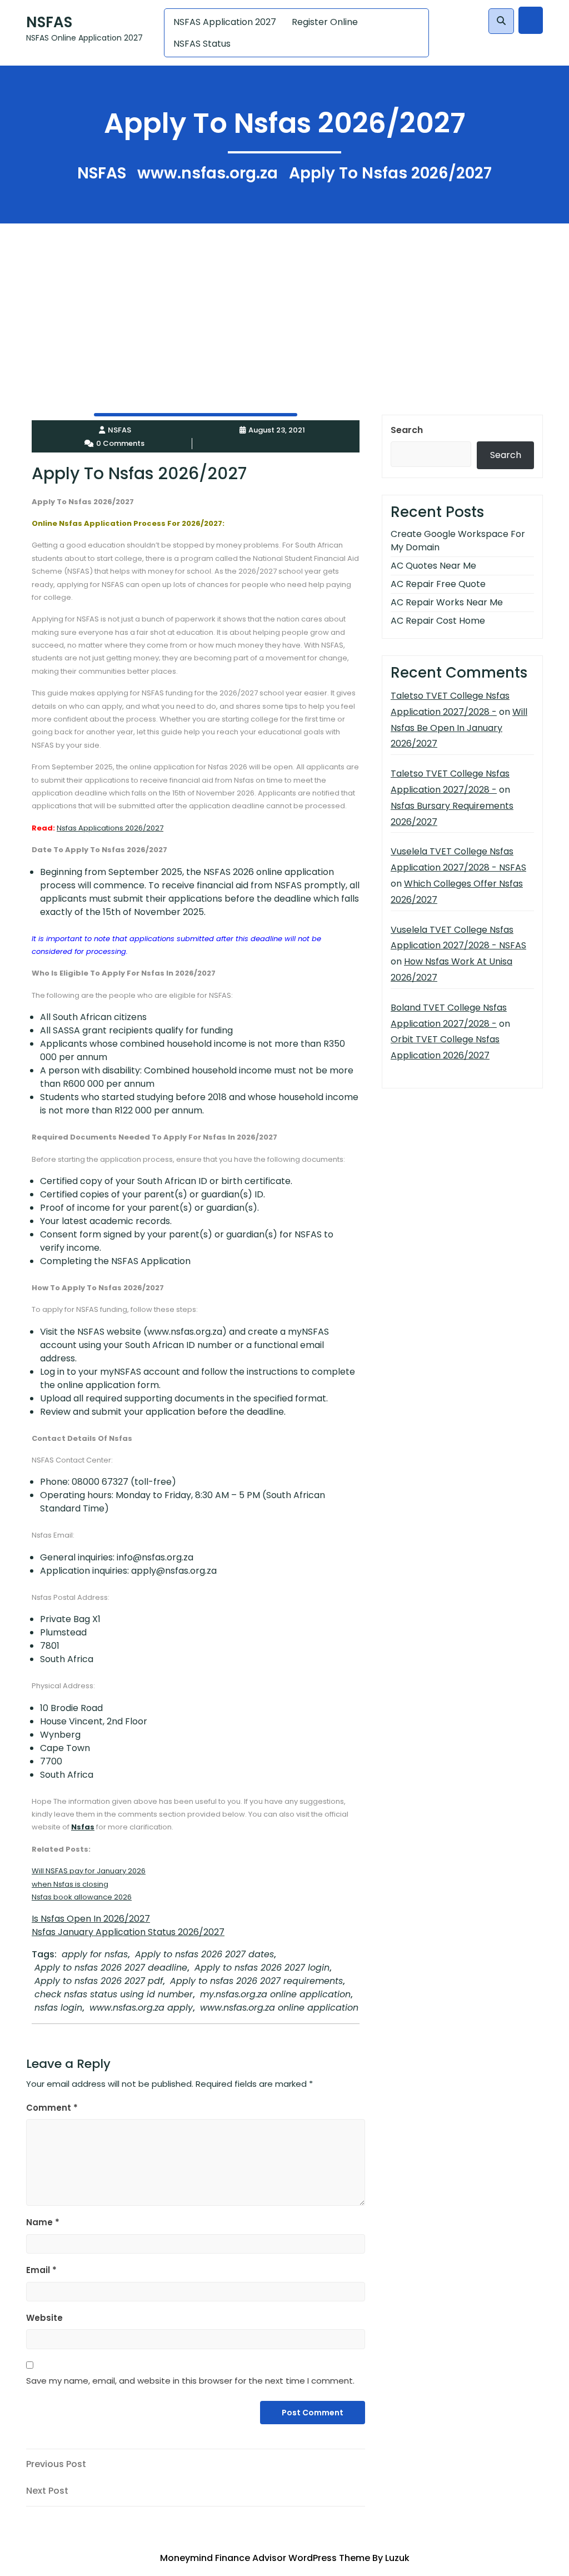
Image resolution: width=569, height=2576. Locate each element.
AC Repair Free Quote (438, 584)
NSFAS (49, 22)
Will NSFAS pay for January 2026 (89, 1871)
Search (407, 430)
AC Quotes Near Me (433, 566)
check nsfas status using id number (114, 1994)
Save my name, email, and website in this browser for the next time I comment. (190, 2381)
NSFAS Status (202, 44)
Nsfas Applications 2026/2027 (110, 828)
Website (44, 2318)
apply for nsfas (95, 1954)
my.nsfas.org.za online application (275, 1994)
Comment (52, 2108)
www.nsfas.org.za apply (141, 2008)
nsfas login (58, 2008)
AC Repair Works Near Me (447, 602)
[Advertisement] (284, 301)
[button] (501, 21)
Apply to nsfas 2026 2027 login (262, 1968)
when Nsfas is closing (70, 1884)
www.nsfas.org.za (208, 173)
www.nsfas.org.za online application (279, 2008)
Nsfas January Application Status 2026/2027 (128, 1932)
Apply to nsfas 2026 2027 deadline (111, 1968)
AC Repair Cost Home (438, 621)
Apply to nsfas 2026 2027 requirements (256, 1981)
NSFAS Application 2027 (225, 22)
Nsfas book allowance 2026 (82, 1897)
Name (43, 2222)
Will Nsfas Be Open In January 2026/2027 (459, 728)
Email (41, 2270)
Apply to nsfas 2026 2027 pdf (99, 1981)
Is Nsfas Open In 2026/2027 (91, 1919)
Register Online (325, 22)
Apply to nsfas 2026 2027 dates (204, 1954)
